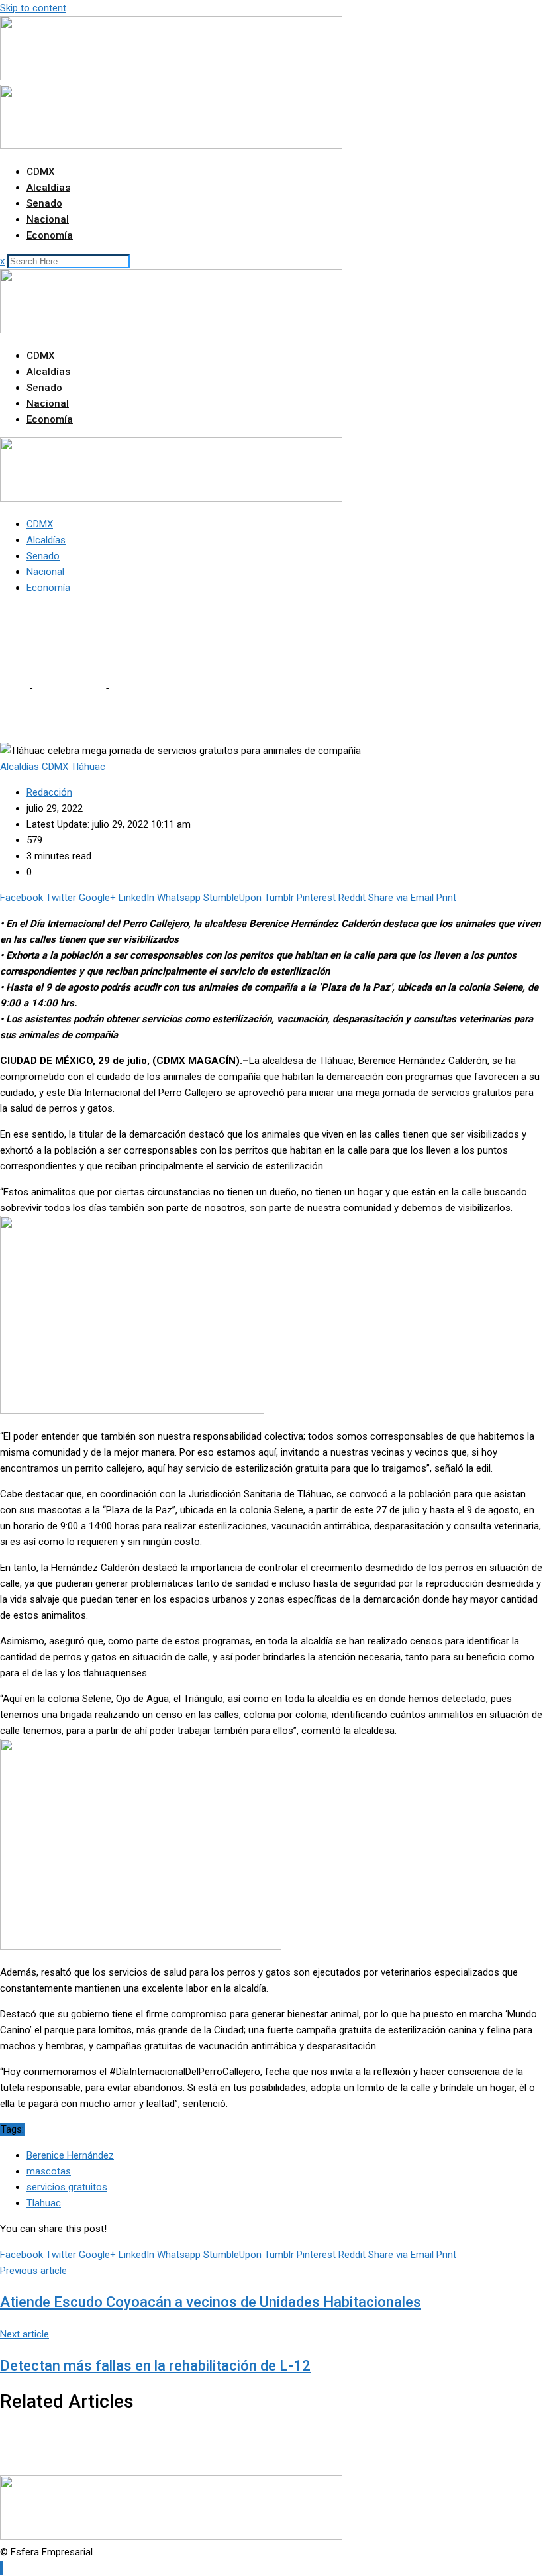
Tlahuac (44, 2203)
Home (13, 688)
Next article (25, 2334)
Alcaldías (48, 188)
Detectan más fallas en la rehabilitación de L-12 (155, 2366)
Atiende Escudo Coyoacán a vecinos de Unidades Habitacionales (211, 2302)
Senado (44, 203)
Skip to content (33, 8)
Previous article (33, 2271)
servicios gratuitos (67, 2187)
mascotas (49, 2171)
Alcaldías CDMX (69, 688)
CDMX (40, 172)
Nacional (48, 219)
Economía (50, 235)
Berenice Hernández (70, 2155)
